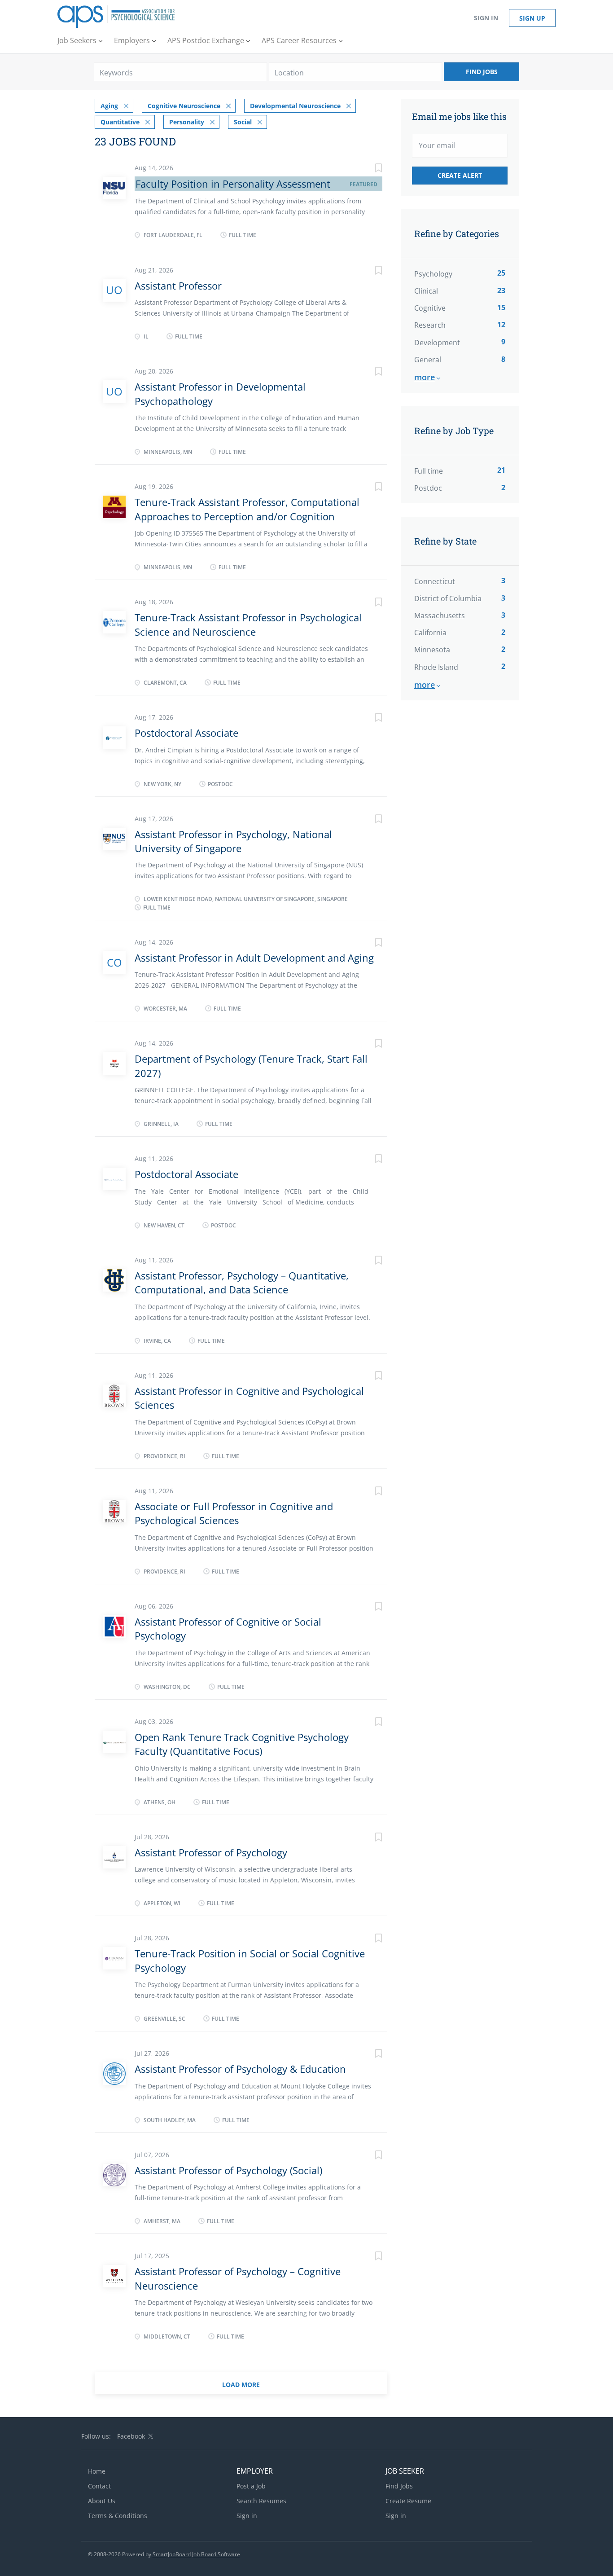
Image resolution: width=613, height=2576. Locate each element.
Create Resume (408, 2501)
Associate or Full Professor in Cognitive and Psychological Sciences (234, 1513)
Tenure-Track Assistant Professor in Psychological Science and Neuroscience (248, 624)
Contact (99, 2486)
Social (243, 122)
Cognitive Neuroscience (184, 106)
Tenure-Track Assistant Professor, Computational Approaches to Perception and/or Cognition (247, 509)
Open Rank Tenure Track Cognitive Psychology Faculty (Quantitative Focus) (242, 1744)
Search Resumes (261, 2501)
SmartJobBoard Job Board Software (196, 2554)
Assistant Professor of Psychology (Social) (228, 2170)
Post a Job (251, 2486)
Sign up (532, 18)
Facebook (131, 2436)
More (425, 377)
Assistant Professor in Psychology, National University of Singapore (233, 841)
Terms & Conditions (118, 2516)
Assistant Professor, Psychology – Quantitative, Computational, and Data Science (242, 1282)
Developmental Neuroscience (295, 106)
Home (97, 2471)
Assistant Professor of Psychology (211, 1852)
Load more (241, 2385)
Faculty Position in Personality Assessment (233, 184)
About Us (102, 2501)
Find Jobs (482, 72)
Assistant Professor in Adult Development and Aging (254, 958)
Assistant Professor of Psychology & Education (240, 2069)
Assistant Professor (178, 286)
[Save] (369, 169)
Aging (109, 106)
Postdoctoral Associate (186, 733)
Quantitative (120, 122)
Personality (187, 122)
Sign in (486, 18)
